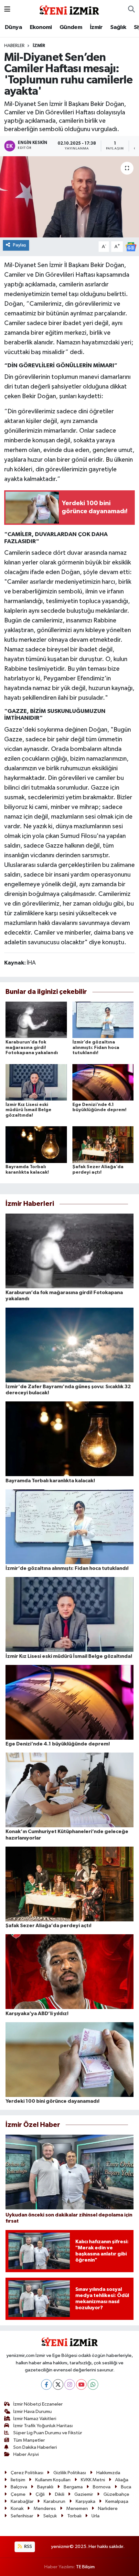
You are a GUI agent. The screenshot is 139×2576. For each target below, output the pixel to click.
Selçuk (50, 2516)
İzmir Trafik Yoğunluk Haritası (43, 2426)
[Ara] (131, 10)
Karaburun (54, 2501)
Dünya (13, 27)
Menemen (77, 2509)
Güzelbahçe (116, 2494)
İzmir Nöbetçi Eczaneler (38, 2404)
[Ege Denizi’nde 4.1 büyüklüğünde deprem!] (103, 1082)
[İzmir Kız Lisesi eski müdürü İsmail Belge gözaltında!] (36, 1082)
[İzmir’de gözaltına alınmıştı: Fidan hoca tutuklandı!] (103, 1020)
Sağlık (118, 27)
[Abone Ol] (131, 247)
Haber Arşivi (26, 2454)
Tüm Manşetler (29, 2440)
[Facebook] (46, 2384)
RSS (28, 2547)
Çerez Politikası (27, 2473)
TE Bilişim (85, 2567)
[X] (58, 2384)
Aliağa (122, 2480)
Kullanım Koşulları (53, 2480)
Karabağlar (22, 2501)
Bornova (102, 2487)
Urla (96, 2516)
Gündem (71, 27)
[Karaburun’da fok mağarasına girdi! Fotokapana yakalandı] (36, 1020)
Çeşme (18, 2494)
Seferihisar (22, 2516)
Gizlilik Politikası (70, 2473)
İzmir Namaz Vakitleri (35, 2419)
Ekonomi (41, 27)
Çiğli (40, 2494)
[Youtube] (81, 2384)
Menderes (45, 2509)
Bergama (73, 2487)
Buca (126, 2487)
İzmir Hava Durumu (32, 2412)
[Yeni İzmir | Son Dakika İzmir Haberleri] (69, 9)
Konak (17, 2509)
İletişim (18, 2480)
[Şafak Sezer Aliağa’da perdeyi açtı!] (103, 1144)
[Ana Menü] (7, 10)
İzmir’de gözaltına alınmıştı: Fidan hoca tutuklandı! (96, 1048)
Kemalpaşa (117, 2501)
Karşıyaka (86, 2501)
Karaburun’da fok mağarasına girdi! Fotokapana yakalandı (32, 1048)
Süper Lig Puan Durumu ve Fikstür (48, 2433)
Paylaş (20, 245)
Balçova (19, 2487)
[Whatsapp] (93, 2384)
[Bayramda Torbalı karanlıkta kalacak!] (36, 1144)
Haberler (14, 46)
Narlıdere (108, 2509)
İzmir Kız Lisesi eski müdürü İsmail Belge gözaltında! (28, 1110)
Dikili (60, 2494)
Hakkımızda (108, 2473)
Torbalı (74, 2516)
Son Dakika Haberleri (35, 2447)
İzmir (96, 27)
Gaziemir (84, 2494)
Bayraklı (45, 2487)
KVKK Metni (93, 2480)
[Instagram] (70, 2384)
